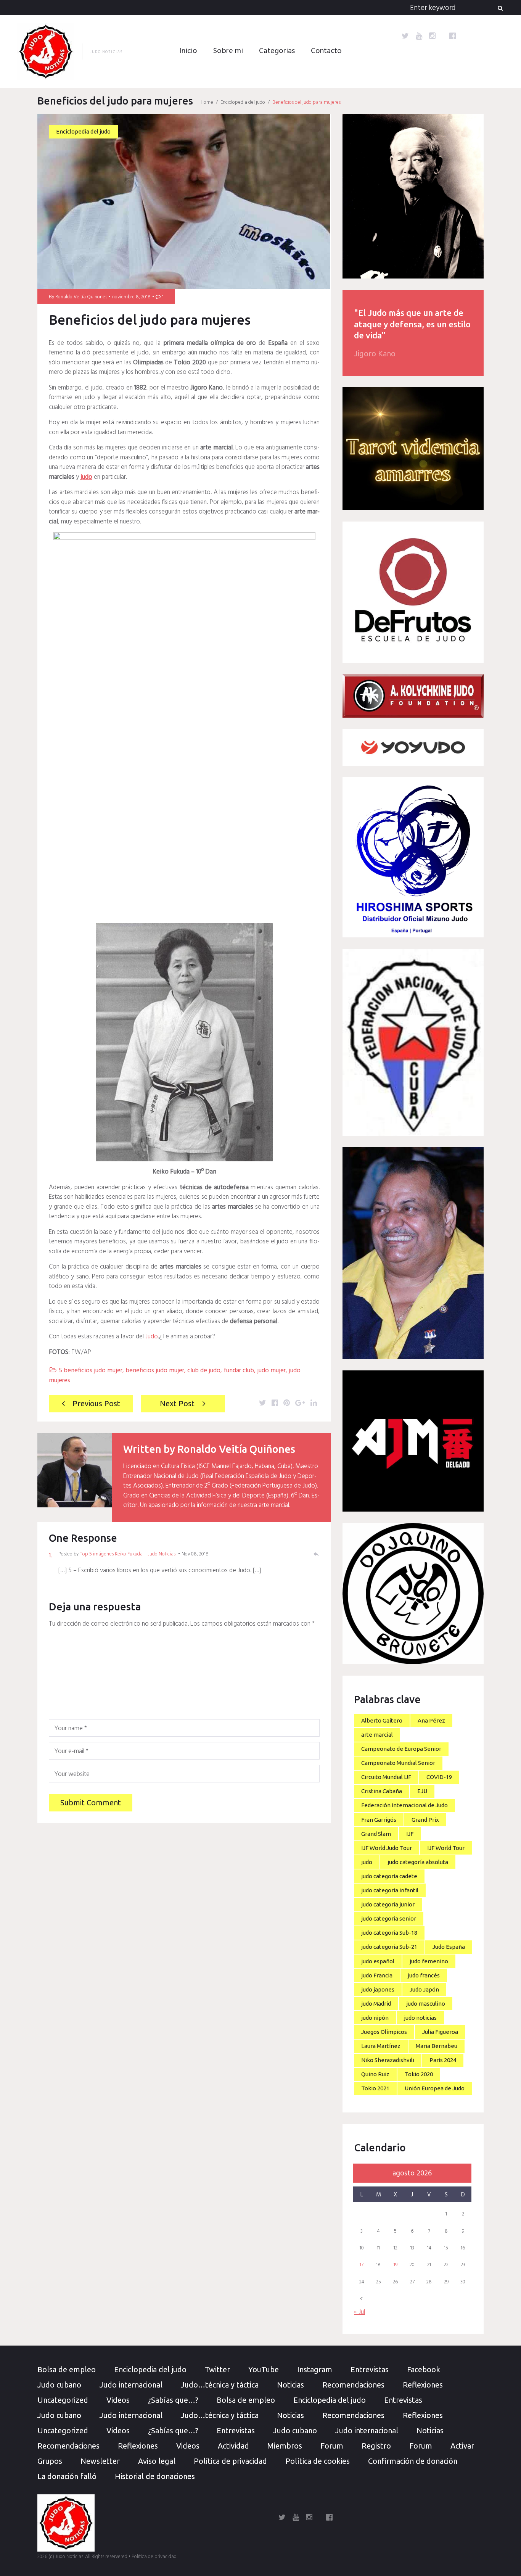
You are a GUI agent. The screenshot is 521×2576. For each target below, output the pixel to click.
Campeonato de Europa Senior (401, 1749)
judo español (378, 1961)
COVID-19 (439, 1777)
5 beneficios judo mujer (91, 1371)
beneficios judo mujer (155, 1371)
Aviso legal (157, 2461)
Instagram (315, 2369)
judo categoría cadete (389, 1876)
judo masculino (426, 2004)
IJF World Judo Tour (387, 1848)
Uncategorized (63, 2400)
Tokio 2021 (375, 2088)
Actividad (233, 2446)
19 (396, 2265)
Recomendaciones (353, 2385)
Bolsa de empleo (67, 2369)
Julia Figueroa (440, 2032)
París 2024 (443, 2060)
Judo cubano (59, 2385)
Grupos (50, 2461)
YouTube (264, 2369)
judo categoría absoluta (418, 1862)
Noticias (290, 2385)
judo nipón (375, 2018)
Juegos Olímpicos (384, 2032)
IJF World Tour (446, 1848)
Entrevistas (370, 2369)
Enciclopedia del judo (243, 102)
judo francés (424, 1975)
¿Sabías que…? (173, 2400)
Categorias (277, 51)
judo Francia (377, 1975)
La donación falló (67, 2476)
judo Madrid (376, 2004)
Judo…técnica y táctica (220, 2385)
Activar (462, 2446)
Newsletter (100, 2461)
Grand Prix (425, 1820)
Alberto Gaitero (382, 1720)
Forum (332, 2446)
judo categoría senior (389, 1918)
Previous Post (96, 1403)
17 (362, 2265)
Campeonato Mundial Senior (398, 1763)
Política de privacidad (230, 2461)
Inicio (188, 51)
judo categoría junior (388, 1904)
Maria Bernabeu (437, 2046)
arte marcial (377, 1735)
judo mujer (271, 1371)
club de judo (204, 1371)
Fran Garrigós (379, 1820)
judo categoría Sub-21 (389, 1947)
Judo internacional (131, 2385)
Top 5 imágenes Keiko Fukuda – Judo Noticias (128, 1554)
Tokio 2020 (419, 2074)
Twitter (217, 2369)
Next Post (177, 1403)
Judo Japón (424, 1989)
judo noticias (420, 2018)
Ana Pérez (431, 1720)
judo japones (378, 1989)
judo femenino (429, 1961)
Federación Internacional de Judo (404, 1805)
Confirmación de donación (413, 2461)
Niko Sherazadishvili (388, 2060)
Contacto (326, 51)
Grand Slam (376, 1834)
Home (207, 102)
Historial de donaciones (155, 2476)
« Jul (359, 2312)
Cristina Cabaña (382, 1791)
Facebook (424, 2369)
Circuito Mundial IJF (386, 1777)
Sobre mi (228, 51)
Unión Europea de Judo (435, 2088)
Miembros (285, 2446)
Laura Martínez (381, 2046)
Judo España (449, 1947)
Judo (152, 1337)
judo (367, 1862)
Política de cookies (318, 2461)
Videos (118, 2400)
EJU (422, 1791)
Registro (376, 2446)
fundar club (239, 1371)
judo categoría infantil (390, 1890)
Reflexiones (423, 2385)
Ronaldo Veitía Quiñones (81, 297)
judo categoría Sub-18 (389, 1933)
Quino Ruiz (375, 2074)
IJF (410, 1834)
